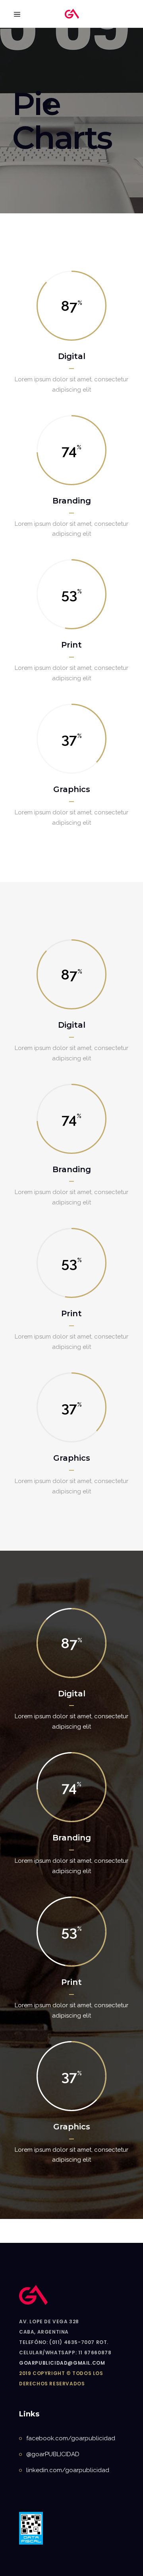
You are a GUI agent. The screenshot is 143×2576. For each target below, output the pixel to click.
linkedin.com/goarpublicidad (68, 2470)
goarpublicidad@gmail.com (62, 2363)
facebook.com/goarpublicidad (71, 2438)
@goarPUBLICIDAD (53, 2454)
